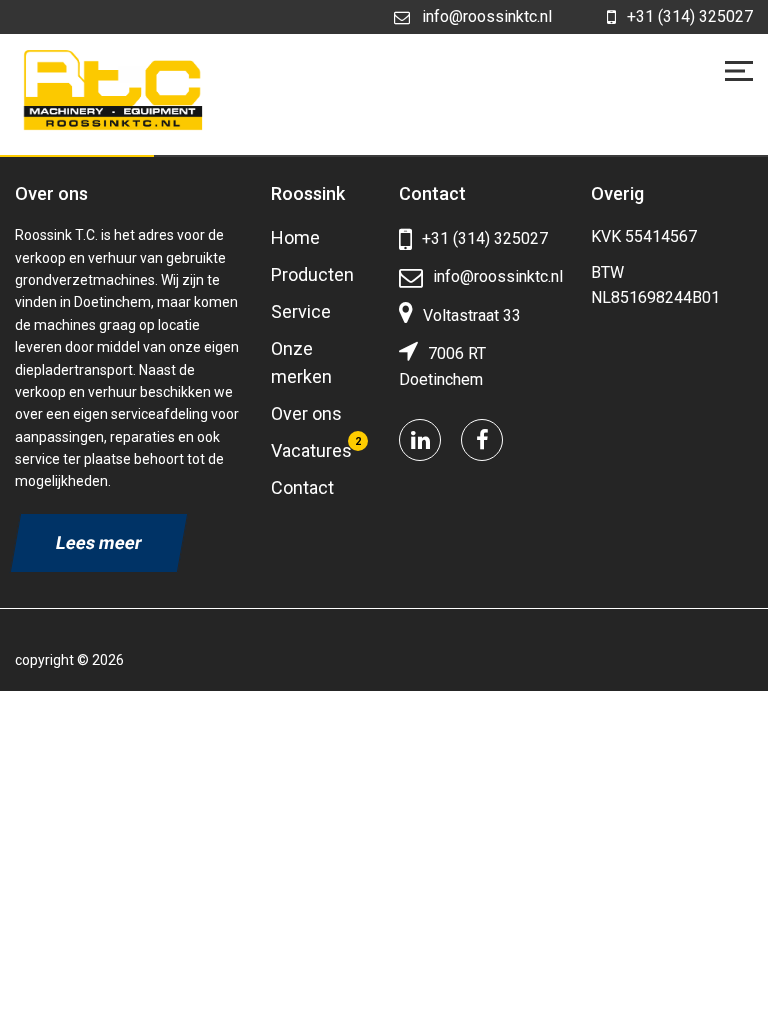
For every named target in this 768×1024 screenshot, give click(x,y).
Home (295, 237)
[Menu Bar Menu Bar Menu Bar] (739, 71)
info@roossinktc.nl (487, 16)
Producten (312, 274)
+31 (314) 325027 (690, 16)
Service (301, 311)
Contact (302, 487)
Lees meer (99, 542)
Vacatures (311, 450)
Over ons (306, 413)
